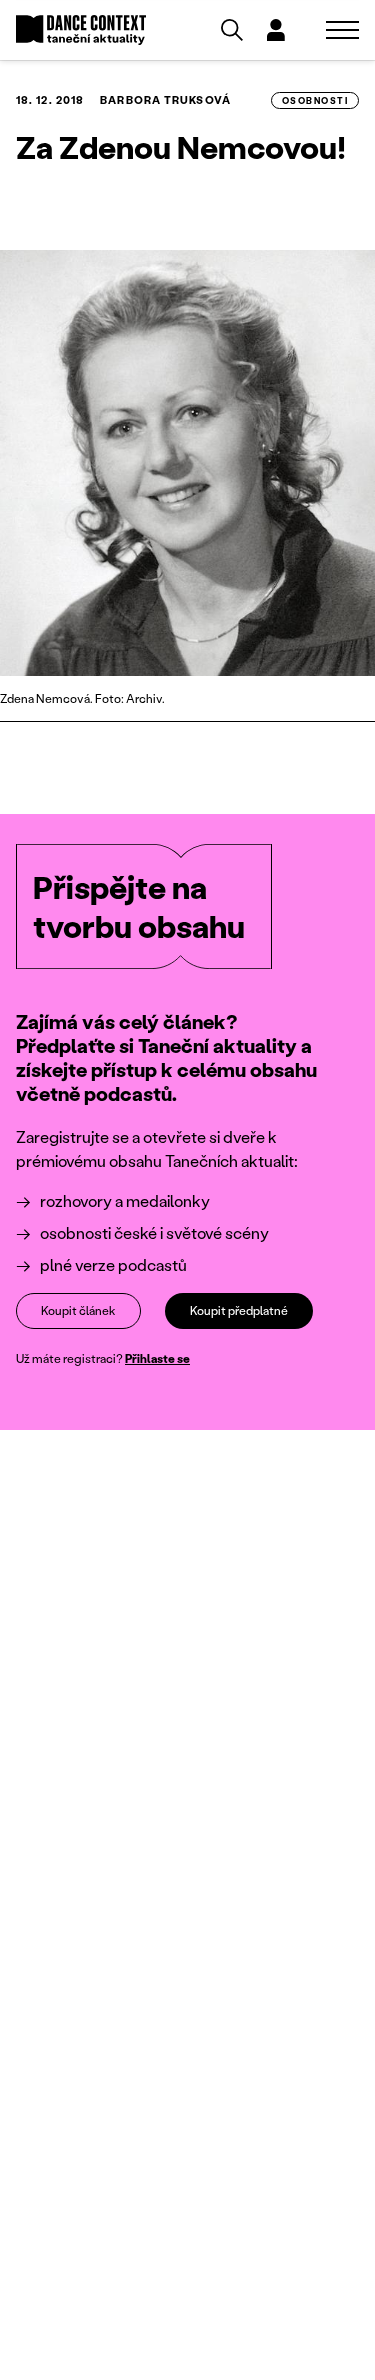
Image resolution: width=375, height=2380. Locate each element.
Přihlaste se (157, 1358)
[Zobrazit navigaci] (342, 30)
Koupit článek (78, 1310)
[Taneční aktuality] (81, 30)
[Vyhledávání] (232, 30)
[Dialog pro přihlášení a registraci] (276, 30)
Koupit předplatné (239, 1310)
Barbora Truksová (165, 100)
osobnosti (315, 100)
